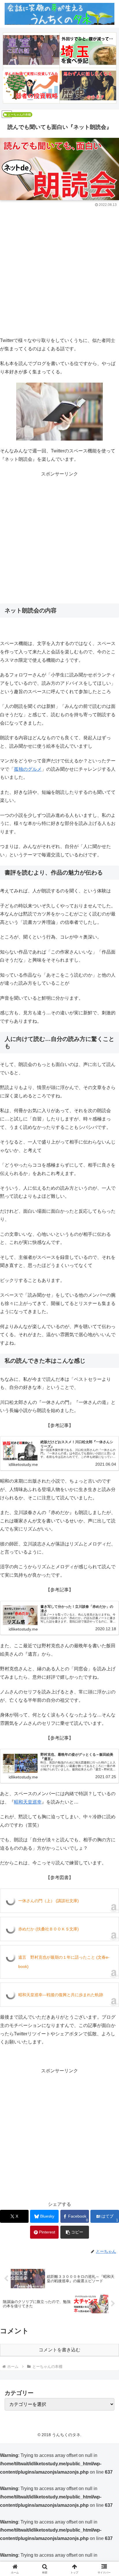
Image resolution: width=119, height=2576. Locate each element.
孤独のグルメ (28, 769)
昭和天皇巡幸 (28, 1802)
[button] (75, 2232)
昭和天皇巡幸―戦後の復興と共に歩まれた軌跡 (61, 1995)
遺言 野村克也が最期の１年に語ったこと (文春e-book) (64, 1962)
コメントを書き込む (59, 2350)
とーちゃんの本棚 (19, 115)
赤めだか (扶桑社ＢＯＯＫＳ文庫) (49, 1929)
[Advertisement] (59, 270)
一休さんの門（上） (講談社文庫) (49, 1901)
